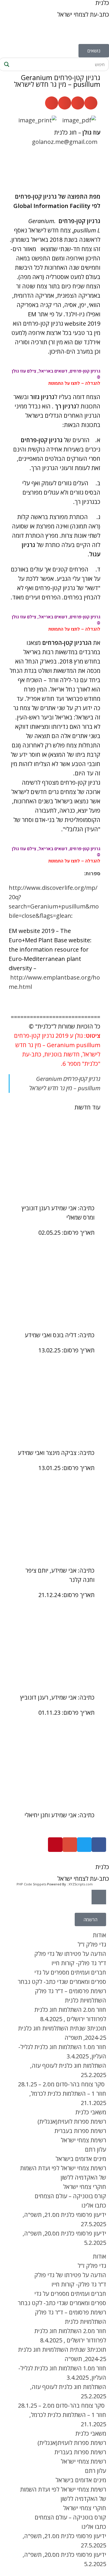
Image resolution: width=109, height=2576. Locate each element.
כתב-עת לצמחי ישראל (83, 14)
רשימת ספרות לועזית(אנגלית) (72, 2121)
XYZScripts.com (81, 1884)
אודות (99, 1935)
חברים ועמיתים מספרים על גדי (70, 1972)
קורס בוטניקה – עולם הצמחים (70, 2196)
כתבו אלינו (94, 2205)
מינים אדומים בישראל (81, 2159)
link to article (54, 1157)
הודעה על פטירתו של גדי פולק (70, 1954)
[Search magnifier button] (6, 64)
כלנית (102, 1867)
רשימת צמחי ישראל (83, 2140)
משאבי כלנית (91, 2112)
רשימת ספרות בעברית (80, 2131)
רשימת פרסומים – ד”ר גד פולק (70, 1991)
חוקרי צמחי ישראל (85, 2187)
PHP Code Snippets (31, 1884)
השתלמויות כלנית (85, 2000)
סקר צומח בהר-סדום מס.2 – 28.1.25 (62, 2084)
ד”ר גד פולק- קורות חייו (79, 1963)
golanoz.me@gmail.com (65, 142)
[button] (91, 103)
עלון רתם (95, 2149)
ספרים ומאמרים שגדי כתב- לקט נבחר (62, 1982)
